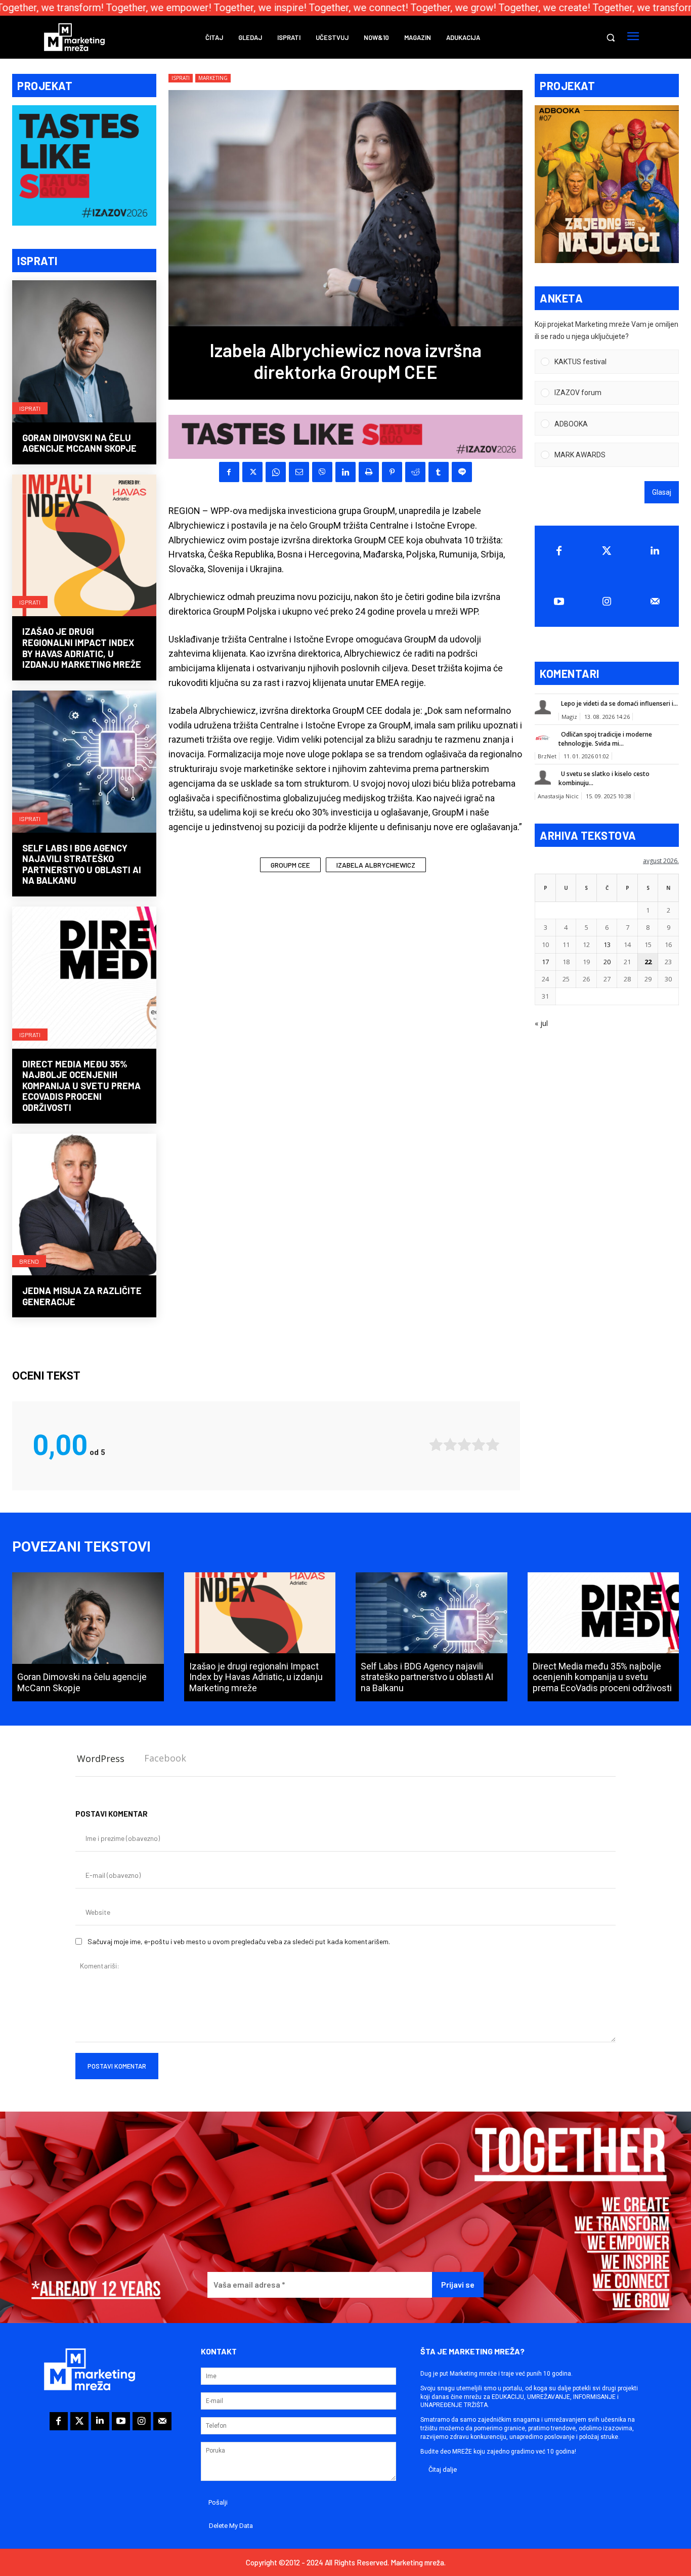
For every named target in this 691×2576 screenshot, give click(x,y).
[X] (252, 472)
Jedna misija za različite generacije (82, 1296)
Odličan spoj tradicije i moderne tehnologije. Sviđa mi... (605, 739)
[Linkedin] (345, 472)
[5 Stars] (493, 1445)
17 (545, 962)
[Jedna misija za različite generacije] (84, 1206)
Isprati (30, 408)
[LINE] (462, 472)
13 (607, 944)
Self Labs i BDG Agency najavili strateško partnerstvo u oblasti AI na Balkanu (82, 864)
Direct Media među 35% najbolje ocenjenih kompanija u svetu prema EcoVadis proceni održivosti (81, 1086)
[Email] (299, 472)
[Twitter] (607, 551)
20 (607, 962)
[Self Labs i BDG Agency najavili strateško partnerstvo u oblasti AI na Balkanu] (84, 763)
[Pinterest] (392, 472)
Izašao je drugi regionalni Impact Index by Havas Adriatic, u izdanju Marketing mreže (82, 648)
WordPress (101, 1758)
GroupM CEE (290, 865)
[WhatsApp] (276, 472)
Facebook (165, 1758)
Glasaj (662, 492)
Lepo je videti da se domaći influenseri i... (619, 703)
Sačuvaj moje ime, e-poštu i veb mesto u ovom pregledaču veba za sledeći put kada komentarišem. (239, 1941)
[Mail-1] (655, 602)
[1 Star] (436, 1445)
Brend (29, 1261)
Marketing (213, 78)
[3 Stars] (464, 1445)
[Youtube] (559, 602)
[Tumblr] (439, 472)
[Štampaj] (369, 472)
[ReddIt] (415, 472)
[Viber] (322, 472)
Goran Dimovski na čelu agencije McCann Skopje (79, 443)
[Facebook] (229, 472)
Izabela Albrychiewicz (376, 865)
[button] (611, 37)
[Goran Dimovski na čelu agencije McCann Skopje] (84, 352)
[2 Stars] (450, 1445)
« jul (541, 1023)
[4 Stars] (479, 1445)
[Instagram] (607, 602)
